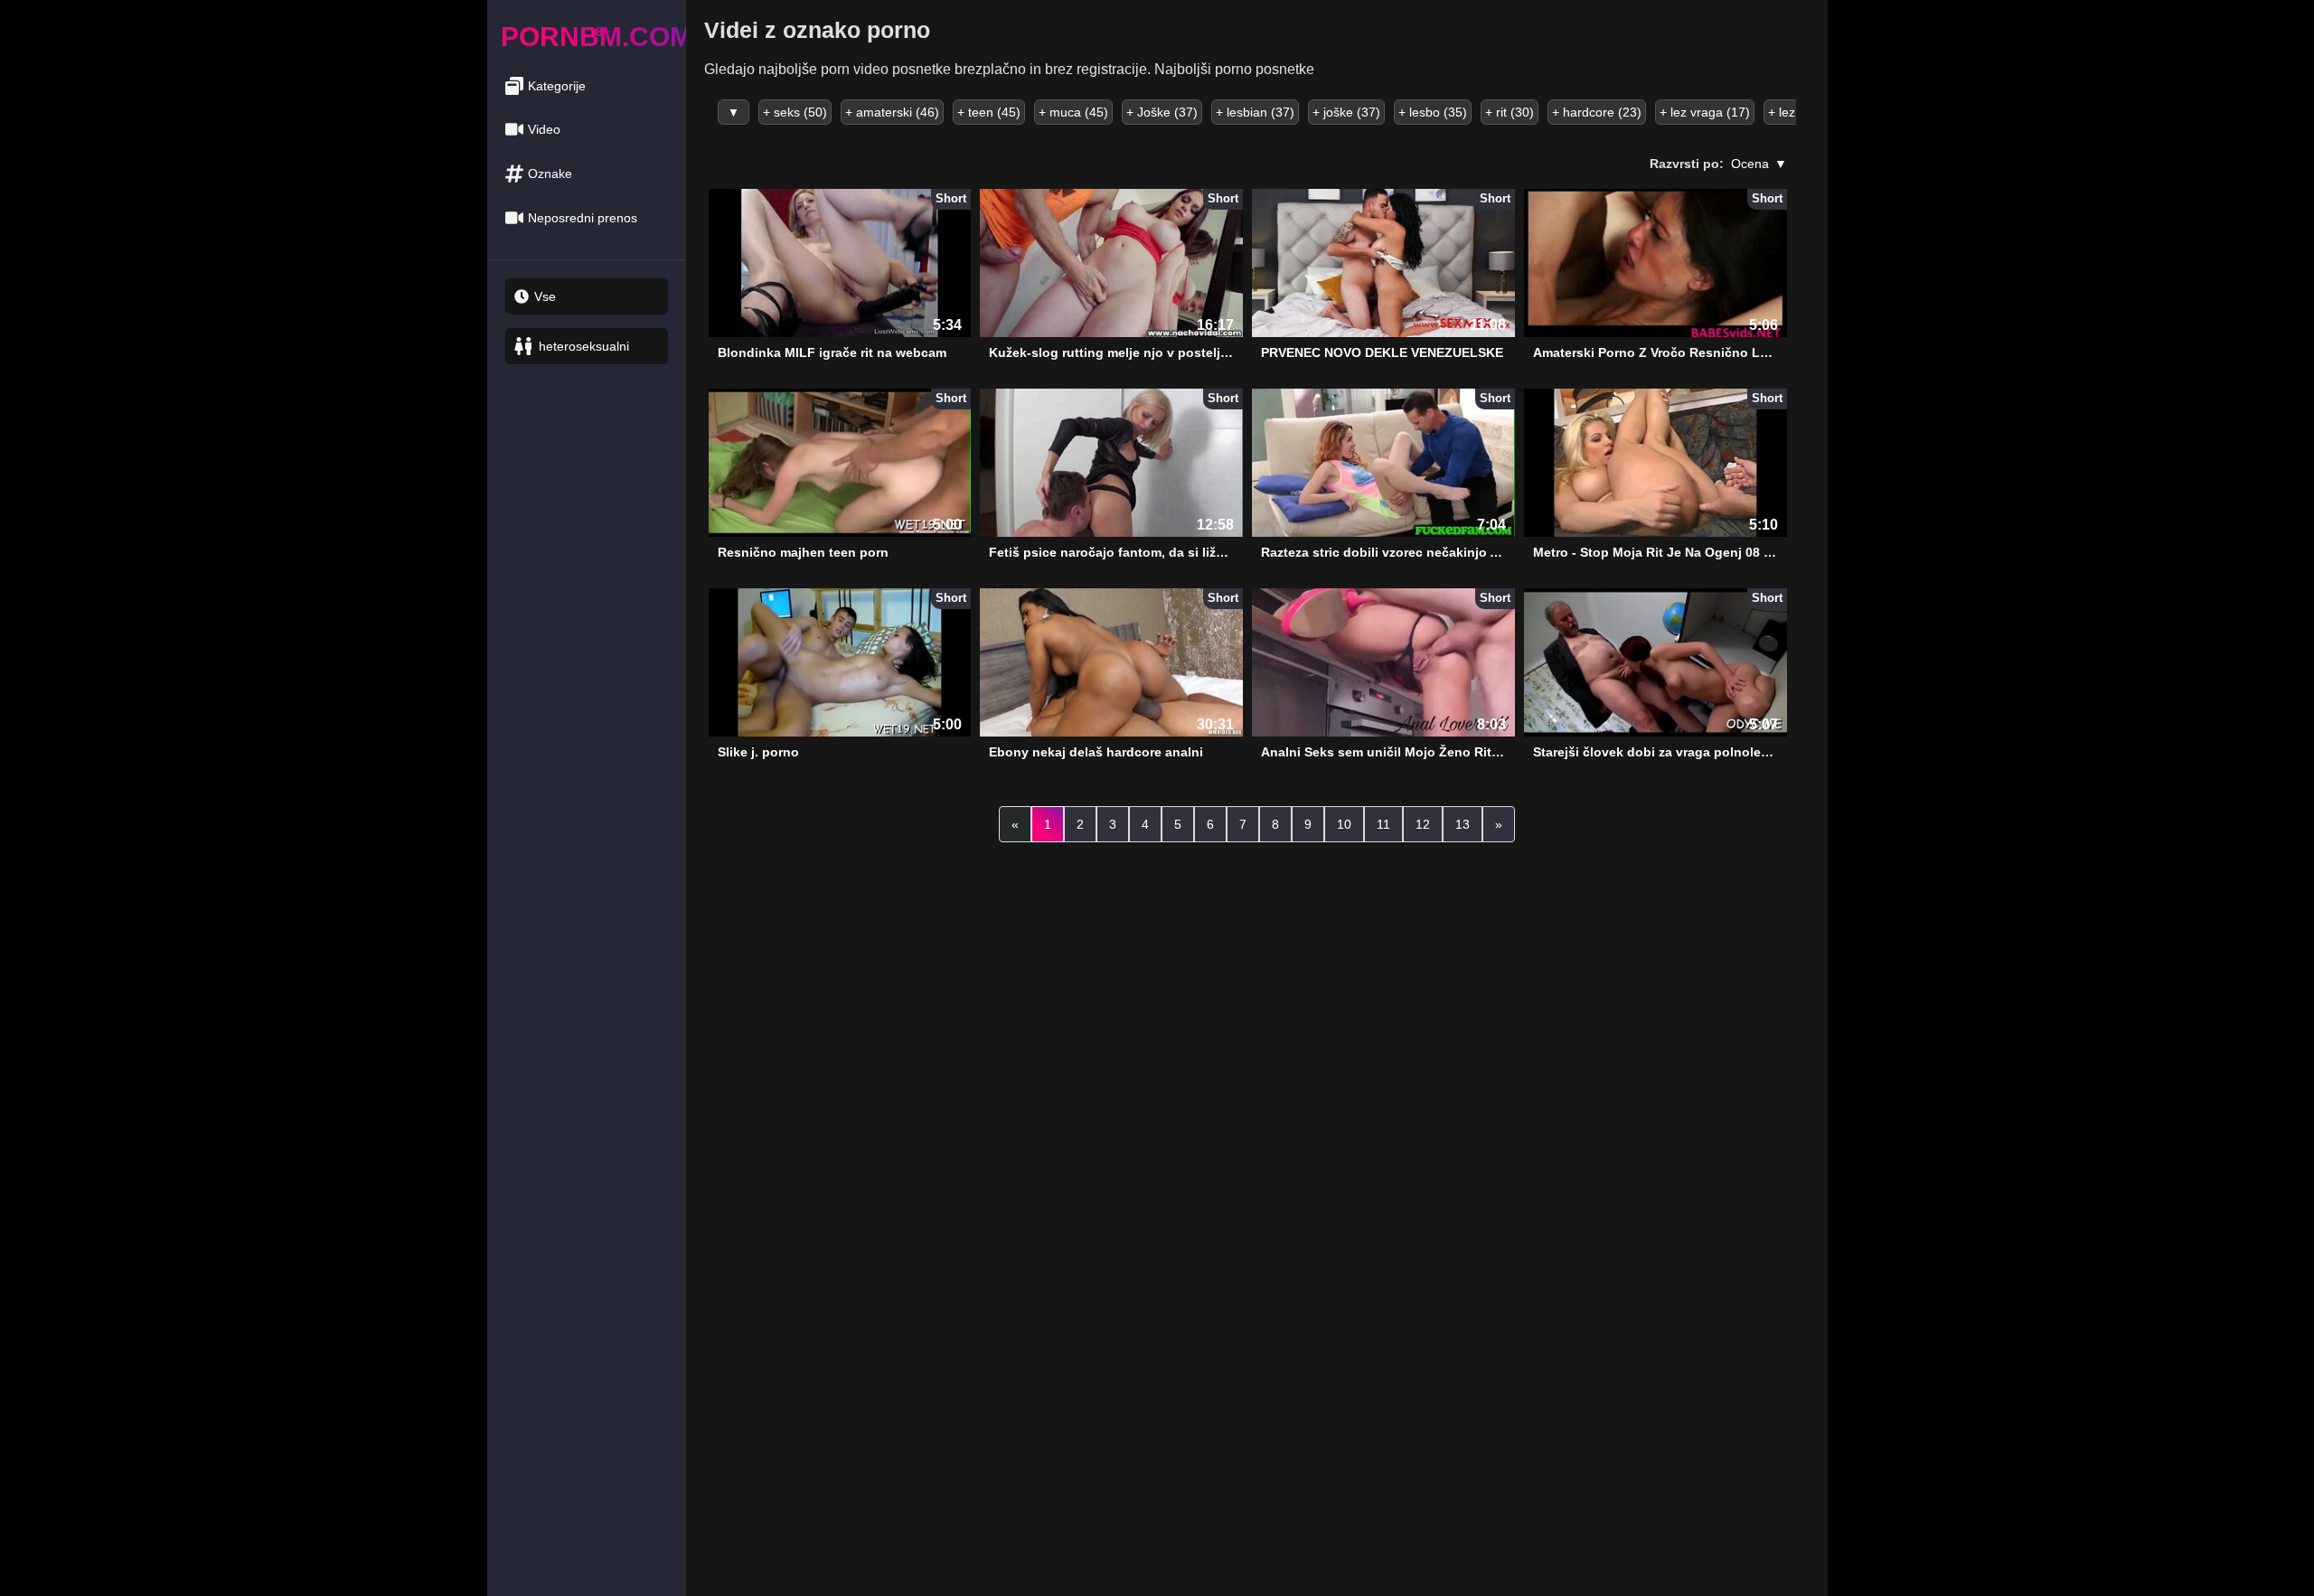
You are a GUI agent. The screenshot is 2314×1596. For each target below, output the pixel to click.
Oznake (550, 174)
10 (1344, 824)
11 (1383, 824)
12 (1423, 824)
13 (1463, 824)
